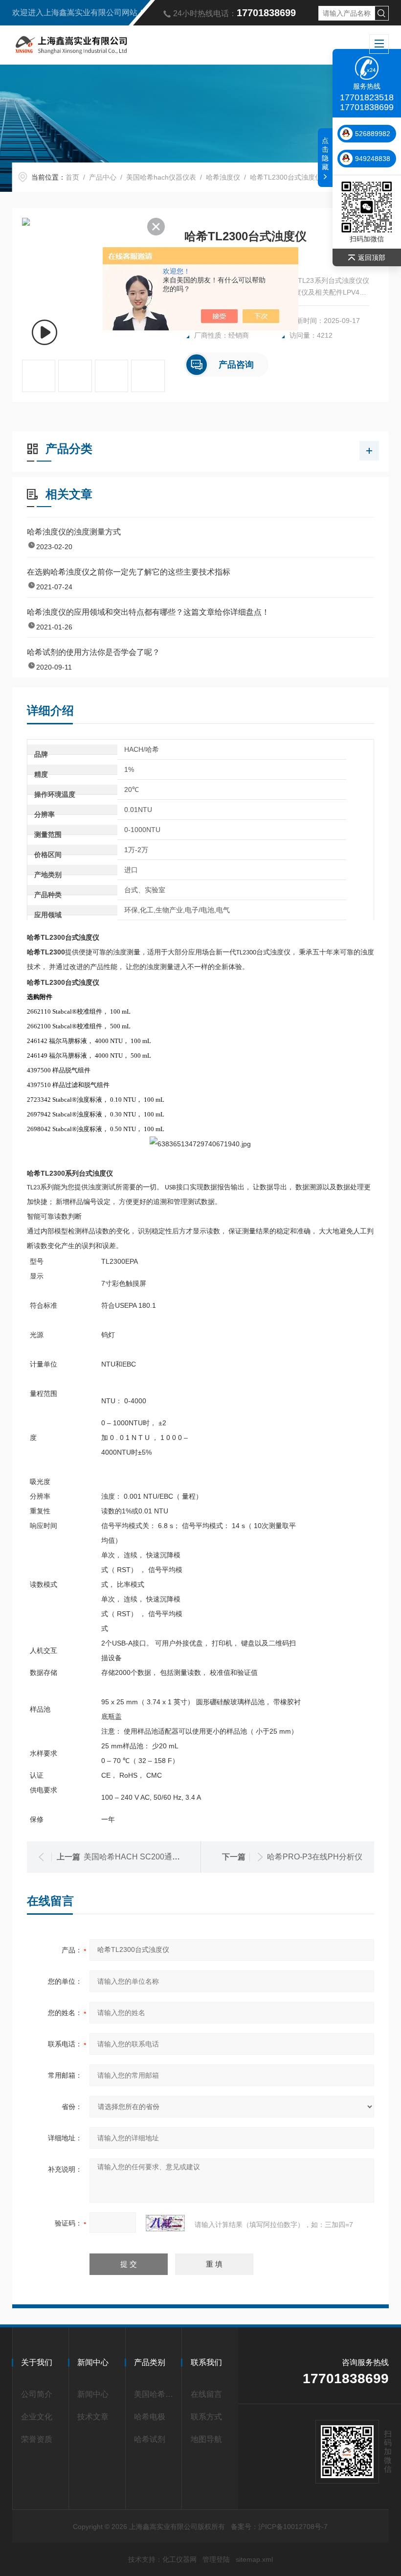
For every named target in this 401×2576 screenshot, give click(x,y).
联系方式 (206, 2417)
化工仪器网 (179, 2559)
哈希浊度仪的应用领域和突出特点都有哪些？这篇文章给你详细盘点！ (148, 612)
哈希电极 (150, 2417)
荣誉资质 (37, 2439)
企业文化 (37, 2417)
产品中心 (103, 177)
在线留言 (206, 2394)
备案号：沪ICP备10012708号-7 (279, 2527)
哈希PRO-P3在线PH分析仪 (315, 1857)
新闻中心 (93, 2394)
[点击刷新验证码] (165, 2223)
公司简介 (37, 2394)
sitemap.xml (254, 2559)
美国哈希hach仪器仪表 (161, 177)
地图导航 (206, 2439)
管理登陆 (216, 2559)
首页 (72, 177)
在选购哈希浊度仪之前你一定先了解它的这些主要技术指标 (129, 572)
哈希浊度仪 (223, 177)
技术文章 (93, 2417)
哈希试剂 (150, 2439)
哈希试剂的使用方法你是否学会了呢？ (93, 652)
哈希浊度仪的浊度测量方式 (74, 532)
